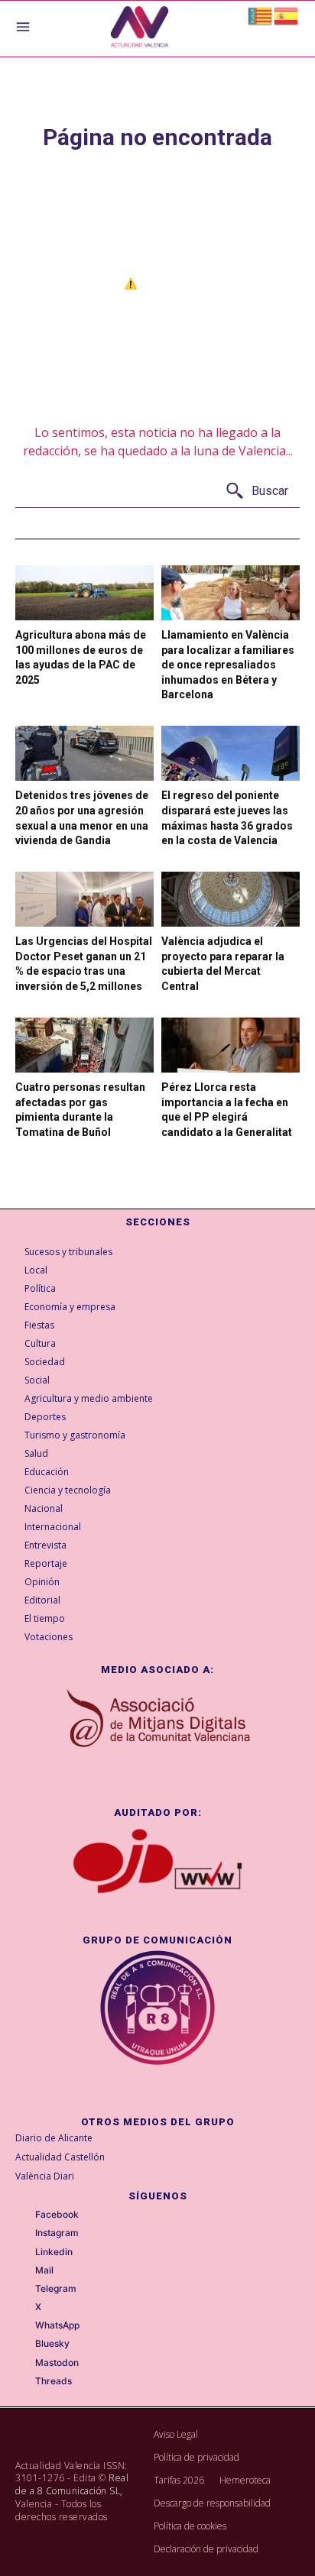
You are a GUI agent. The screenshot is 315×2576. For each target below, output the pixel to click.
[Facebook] (24, 2215)
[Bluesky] (24, 2345)
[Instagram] (24, 2234)
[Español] (287, 15)
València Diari (45, 2176)
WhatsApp (57, 2325)
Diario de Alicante (54, 2138)
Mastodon (57, 2363)
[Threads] (24, 2382)
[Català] (261, 15)
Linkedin (54, 2252)
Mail (44, 2270)
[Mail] (24, 2270)
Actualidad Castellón (60, 2157)
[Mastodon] (24, 2363)
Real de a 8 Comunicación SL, (72, 2484)
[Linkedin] (24, 2252)
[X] (24, 2308)
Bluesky (52, 2344)
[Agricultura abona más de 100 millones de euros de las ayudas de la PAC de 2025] (84, 593)
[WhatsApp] (24, 2326)
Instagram (57, 2233)
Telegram (56, 2289)
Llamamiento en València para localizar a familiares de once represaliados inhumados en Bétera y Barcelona (228, 665)
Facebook (57, 2215)
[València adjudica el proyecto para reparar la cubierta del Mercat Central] (231, 899)
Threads (54, 2381)
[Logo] (140, 29)
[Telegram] (24, 2290)
